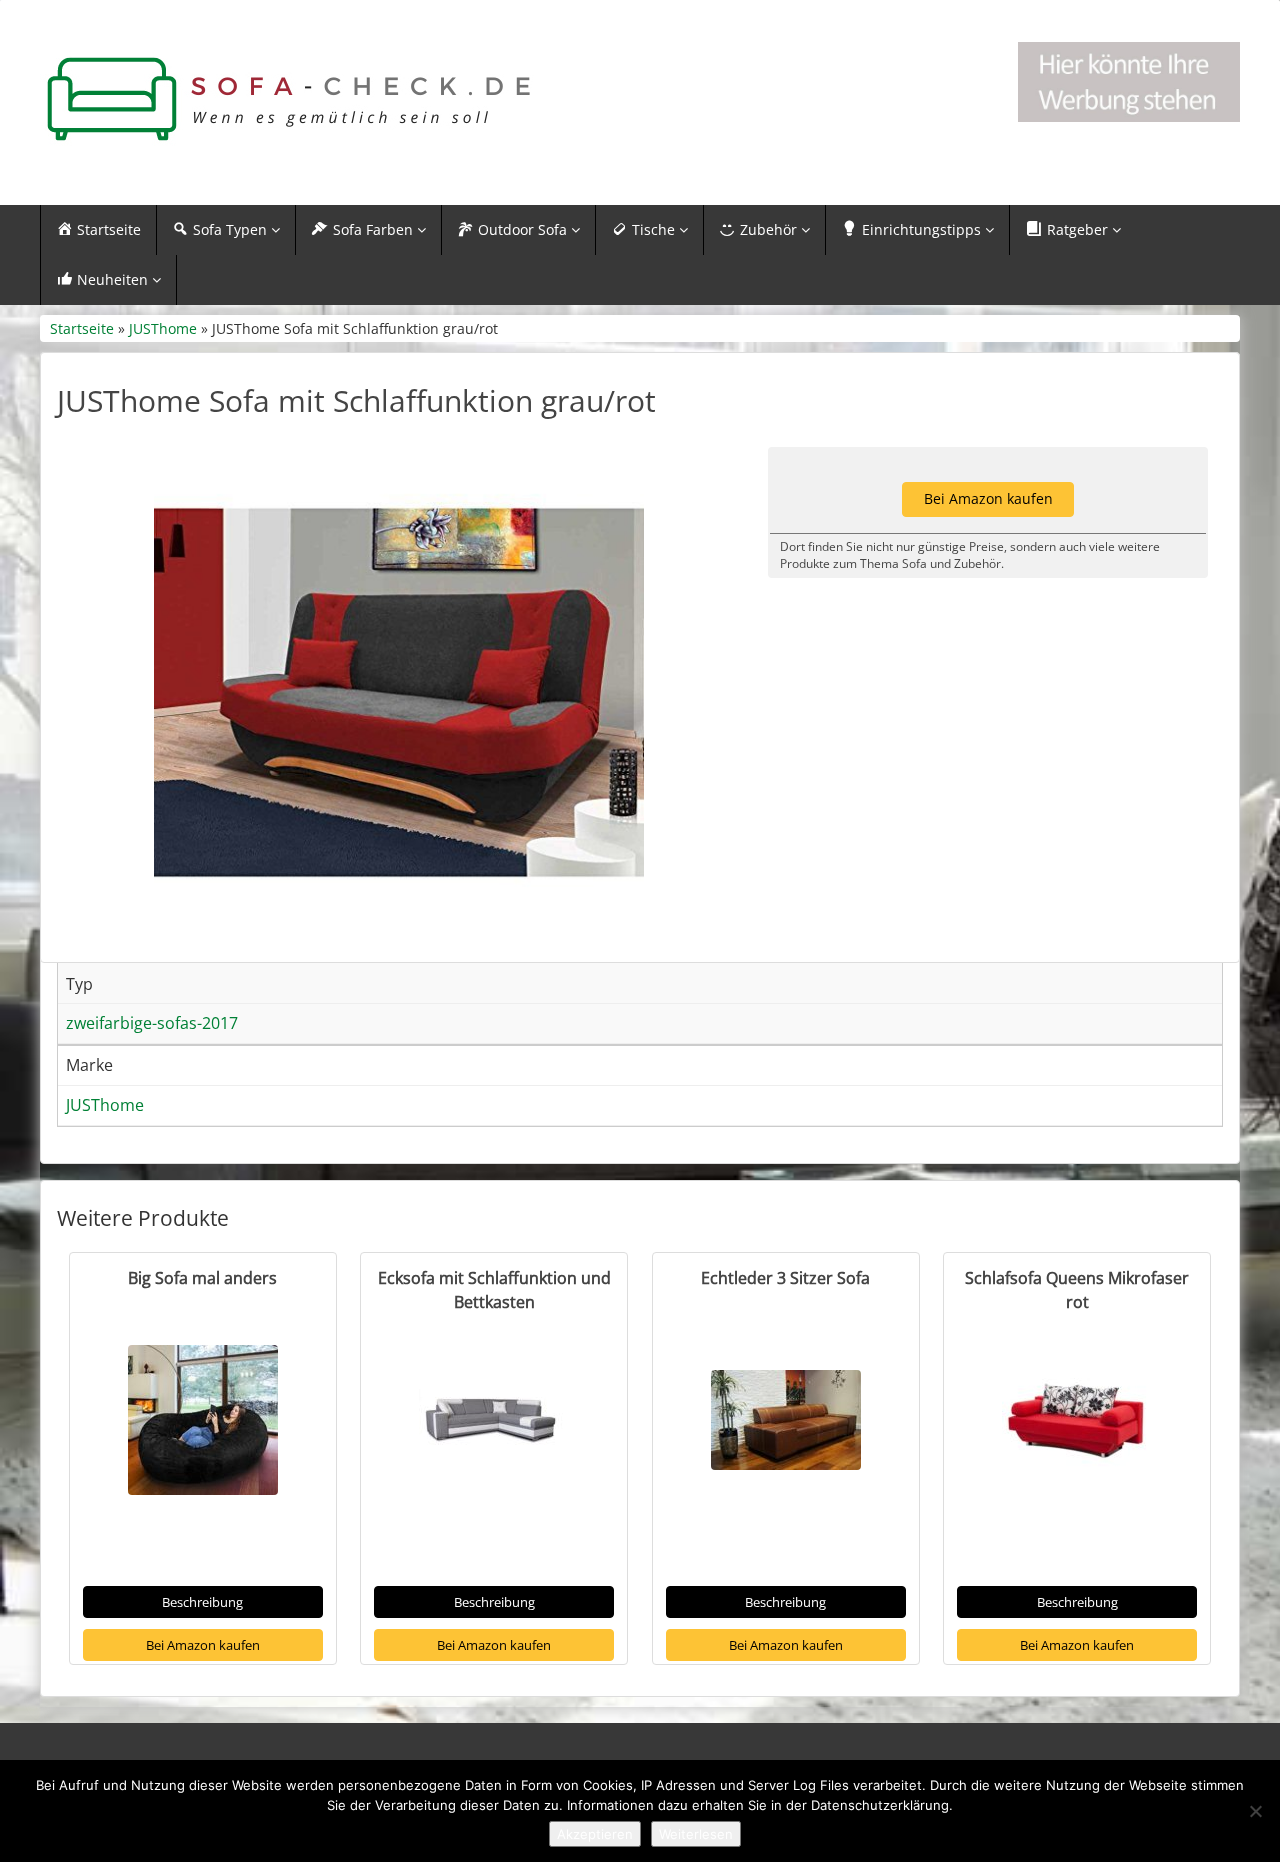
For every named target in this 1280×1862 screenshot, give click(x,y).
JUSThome (163, 328)
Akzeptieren (595, 1834)
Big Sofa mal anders (202, 1278)
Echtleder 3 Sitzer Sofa (785, 1278)
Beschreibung (202, 1602)
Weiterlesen (696, 1834)
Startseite (82, 328)
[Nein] (1255, 1811)
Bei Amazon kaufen (203, 1645)
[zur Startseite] (290, 99)
